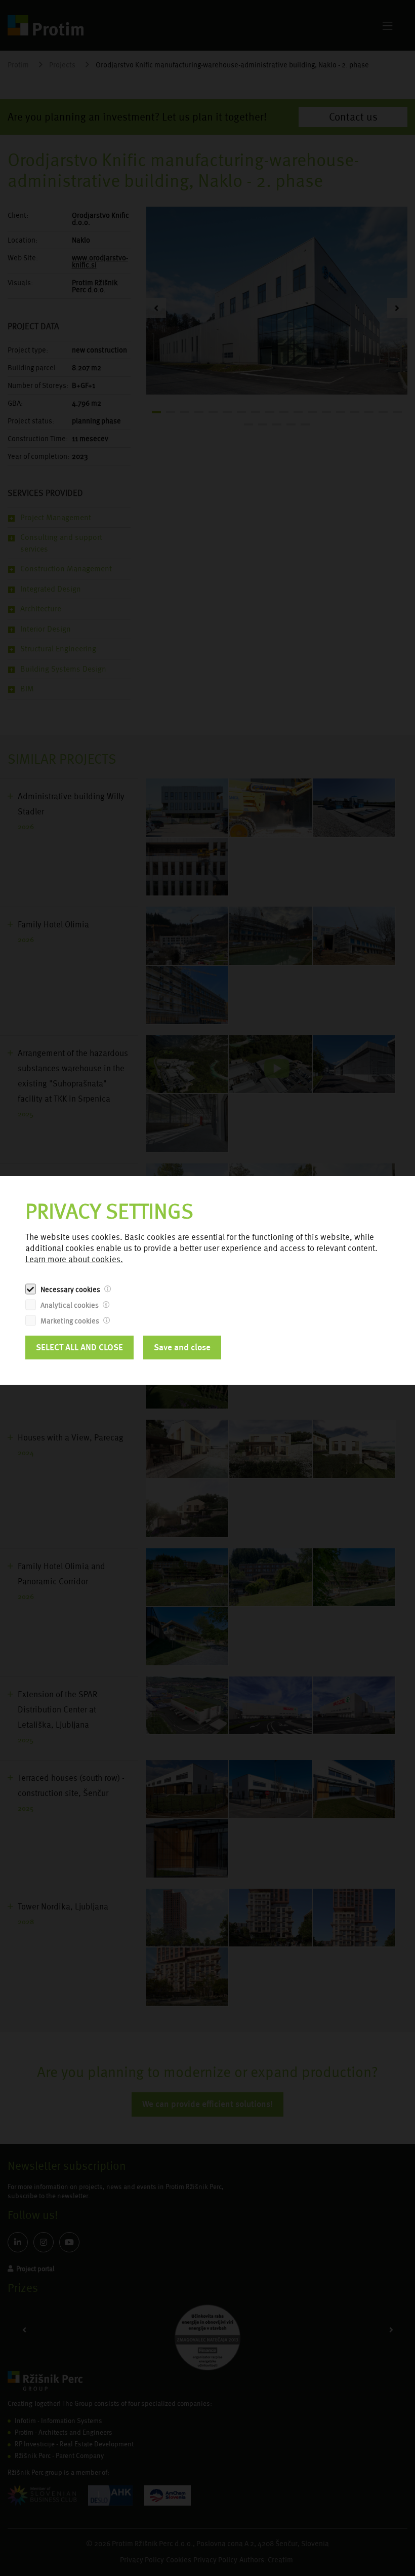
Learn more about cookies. (74, 1259)
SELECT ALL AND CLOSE (79, 1347)
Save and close (182, 1347)
